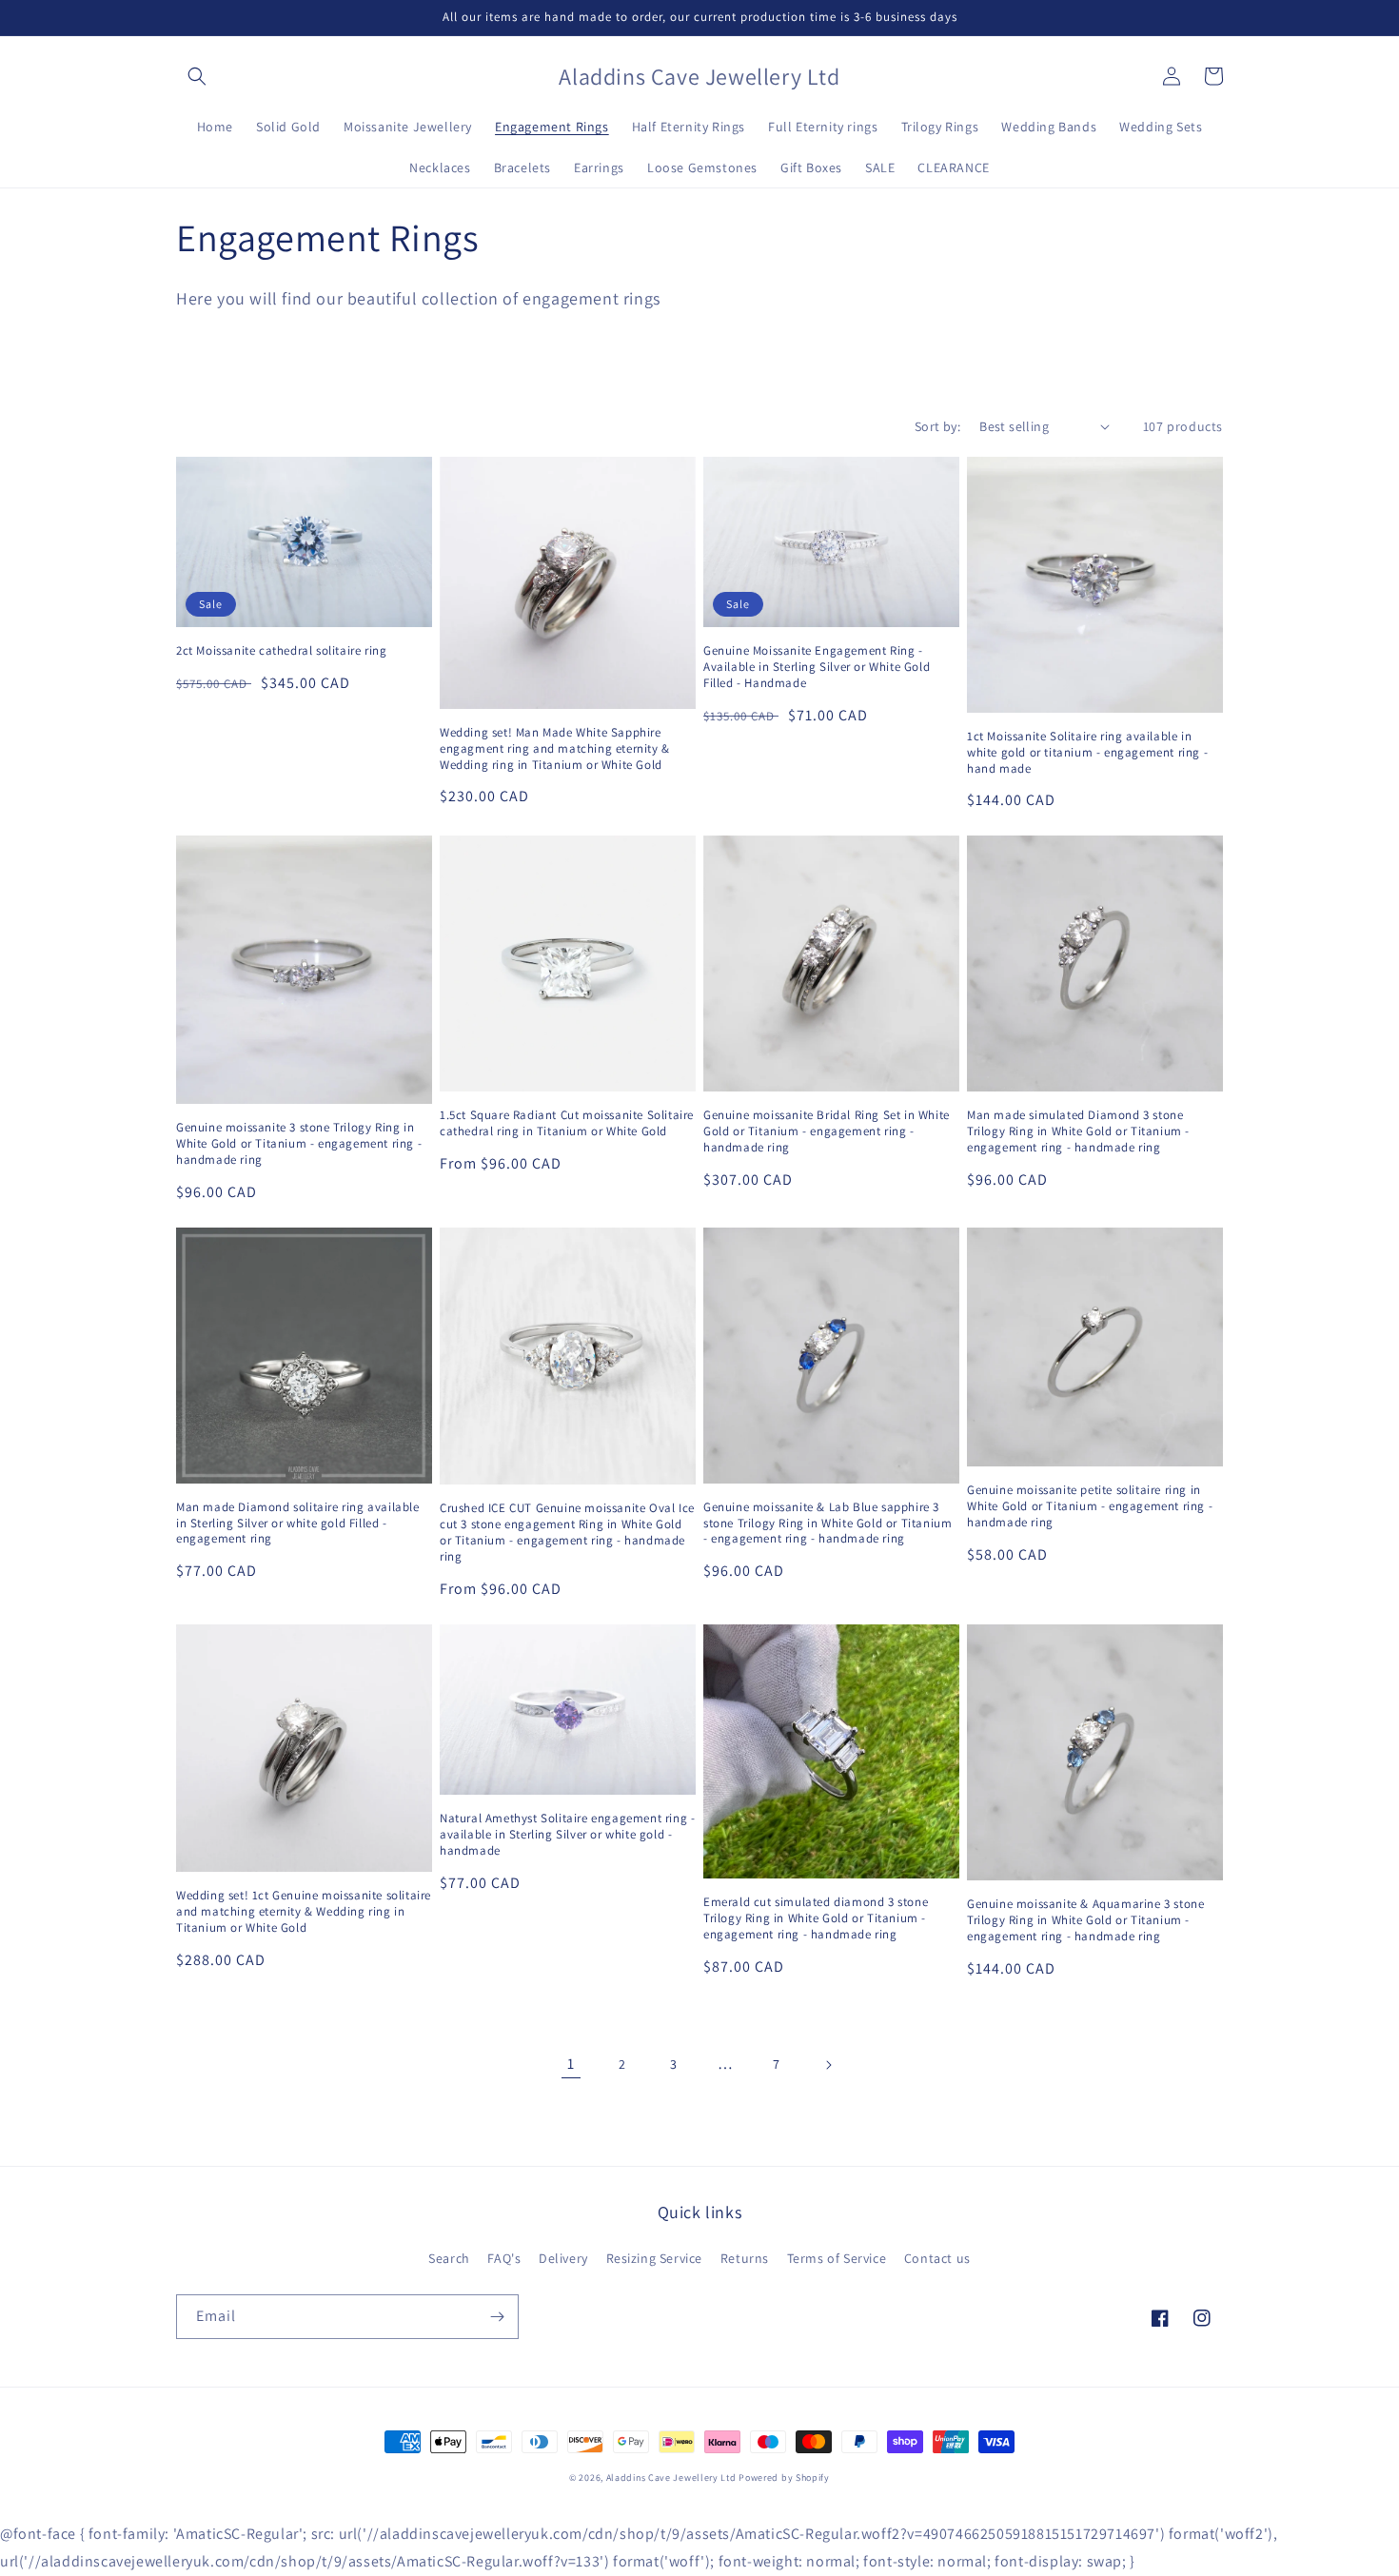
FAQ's (504, 2258)
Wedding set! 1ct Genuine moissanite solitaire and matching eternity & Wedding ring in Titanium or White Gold (304, 1912)
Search (449, 2258)
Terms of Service (837, 2258)
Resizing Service (655, 2258)
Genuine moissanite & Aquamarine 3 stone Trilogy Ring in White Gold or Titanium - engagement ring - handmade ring (1085, 1920)
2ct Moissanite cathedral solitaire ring (281, 651)
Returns (745, 2258)
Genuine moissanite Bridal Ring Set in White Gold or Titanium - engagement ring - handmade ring (827, 1131)
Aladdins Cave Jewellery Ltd (671, 2478)
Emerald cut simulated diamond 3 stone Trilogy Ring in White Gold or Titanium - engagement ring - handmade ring (816, 1918)
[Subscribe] (497, 2317)
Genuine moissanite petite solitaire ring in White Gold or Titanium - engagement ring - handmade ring (1090, 1506)
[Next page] (828, 2065)
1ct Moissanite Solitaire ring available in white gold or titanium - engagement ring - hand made (1087, 753)
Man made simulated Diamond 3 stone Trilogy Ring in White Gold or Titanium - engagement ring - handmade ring (1078, 1131)
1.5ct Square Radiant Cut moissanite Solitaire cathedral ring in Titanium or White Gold (567, 1123)
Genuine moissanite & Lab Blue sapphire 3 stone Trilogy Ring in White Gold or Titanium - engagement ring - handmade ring (828, 1524)
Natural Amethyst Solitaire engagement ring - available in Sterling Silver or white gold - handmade (567, 1835)
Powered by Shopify (784, 2478)
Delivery (563, 2258)
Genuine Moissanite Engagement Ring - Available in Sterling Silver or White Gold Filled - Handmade (817, 667)
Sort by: (937, 426)
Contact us (937, 2258)
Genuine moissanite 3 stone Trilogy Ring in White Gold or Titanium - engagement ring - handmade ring (299, 1144)
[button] (197, 76)
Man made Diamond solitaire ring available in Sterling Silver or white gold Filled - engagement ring (298, 1524)
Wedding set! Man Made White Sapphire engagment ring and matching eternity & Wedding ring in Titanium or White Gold (555, 749)
